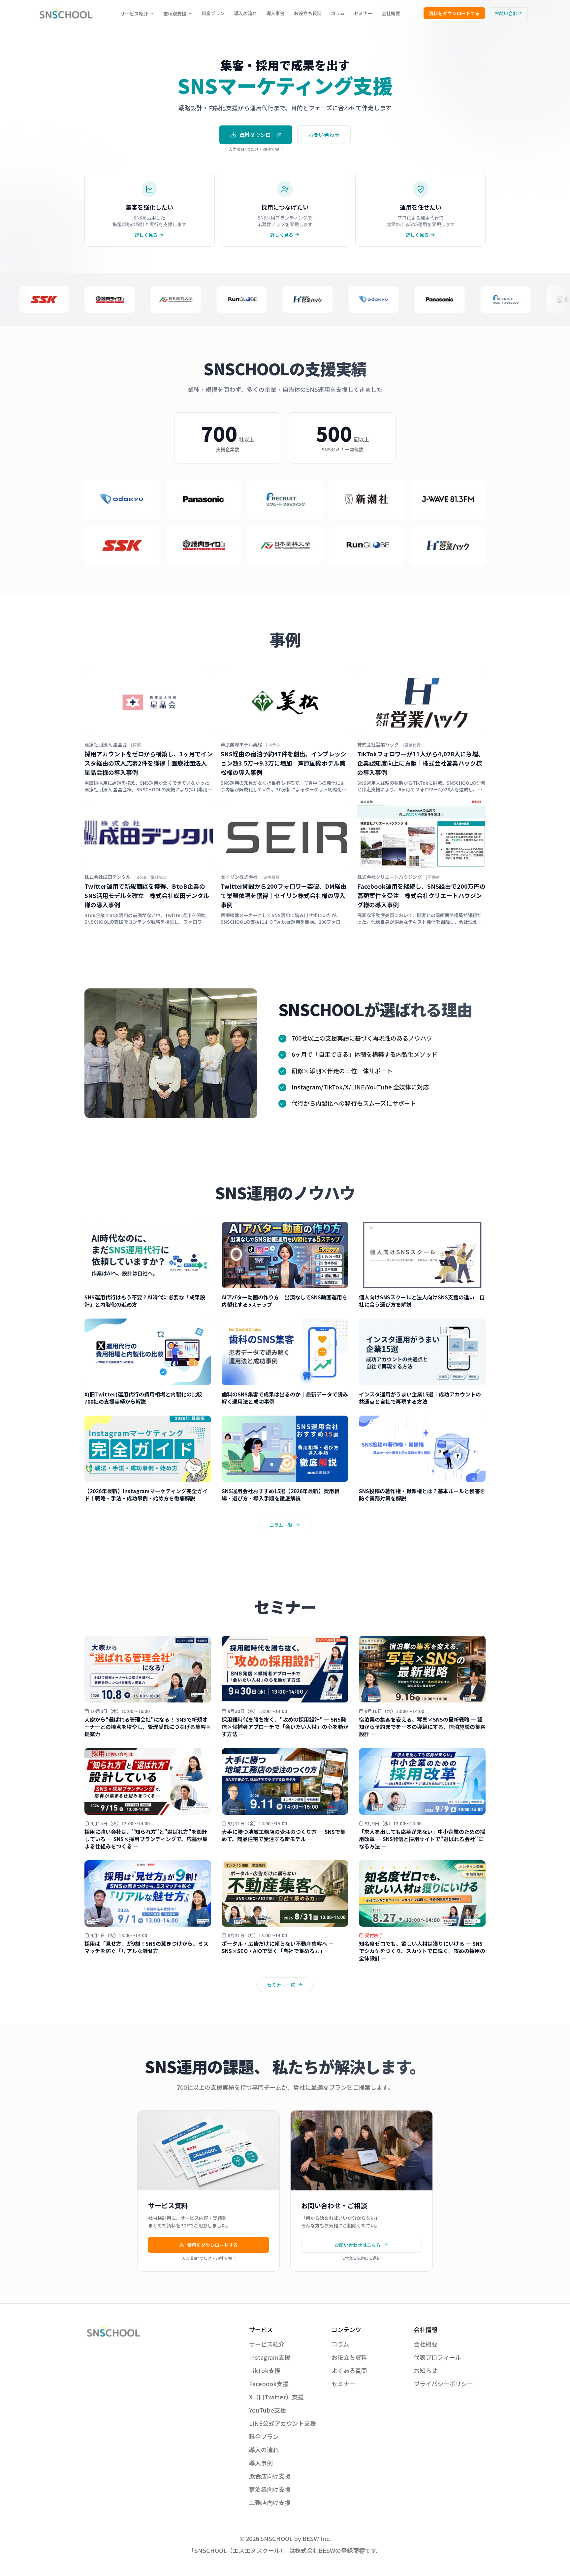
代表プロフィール (437, 2357)
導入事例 (275, 13)
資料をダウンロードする (454, 13)
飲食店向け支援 (270, 2476)
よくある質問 (349, 2370)
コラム (338, 13)
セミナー (363, 13)
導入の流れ (245, 13)
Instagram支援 (270, 2357)
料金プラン (213, 13)
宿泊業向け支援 (270, 2489)
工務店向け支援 (270, 2502)
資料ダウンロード (260, 135)
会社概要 (391, 13)
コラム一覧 (281, 1525)
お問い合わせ (508, 13)
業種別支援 (175, 14)
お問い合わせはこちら (358, 2245)
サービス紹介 (134, 14)
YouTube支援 (268, 2410)
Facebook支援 (269, 2384)
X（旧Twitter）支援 (276, 2397)
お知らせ (426, 2370)
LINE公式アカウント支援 (283, 2423)
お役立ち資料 (308, 13)
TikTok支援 (265, 2370)
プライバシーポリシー (443, 2384)
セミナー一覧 (281, 1985)
